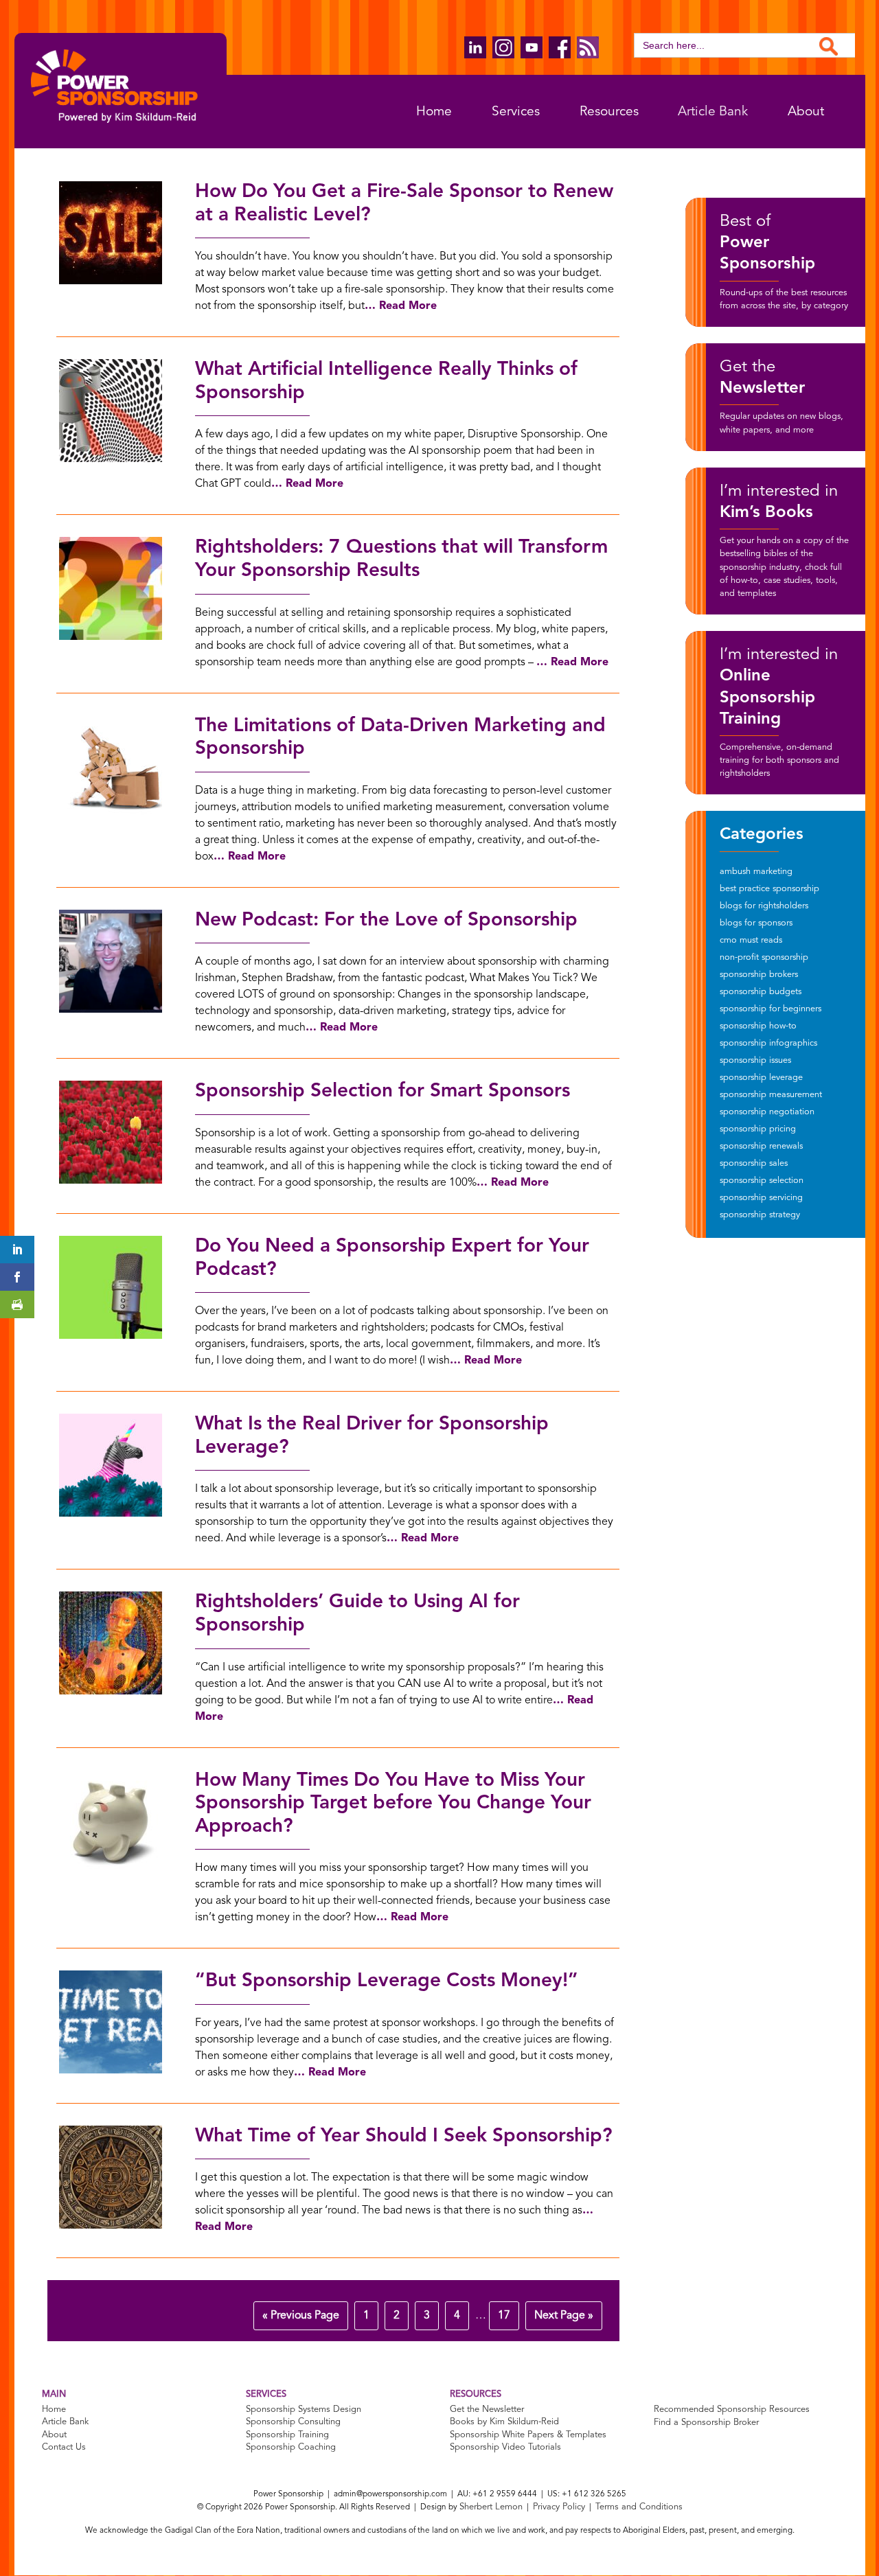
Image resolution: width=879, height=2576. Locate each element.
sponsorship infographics (768, 1043)
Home (434, 112)
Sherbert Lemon (491, 2508)
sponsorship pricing (758, 1129)
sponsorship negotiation (767, 1112)
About (806, 112)
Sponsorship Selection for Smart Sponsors (383, 1092)
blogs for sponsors (756, 923)
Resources (609, 112)
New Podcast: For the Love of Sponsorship (386, 921)
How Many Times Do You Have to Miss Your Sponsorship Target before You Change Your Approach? (393, 1804)
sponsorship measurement (771, 1095)
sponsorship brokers (759, 975)
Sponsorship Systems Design (304, 2410)
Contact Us (64, 2448)
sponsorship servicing (761, 1198)
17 (504, 2316)
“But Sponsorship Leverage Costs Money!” (387, 1981)
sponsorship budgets (761, 992)
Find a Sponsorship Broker (706, 2423)
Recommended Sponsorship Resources (732, 2410)
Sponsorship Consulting (293, 2423)
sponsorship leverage (761, 1078)
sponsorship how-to (758, 1026)
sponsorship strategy (760, 1215)
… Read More (401, 306)
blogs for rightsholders (764, 906)
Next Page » (564, 2316)
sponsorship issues (755, 1060)
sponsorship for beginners (770, 1009)
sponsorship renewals (761, 1146)
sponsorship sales (754, 1163)
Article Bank (713, 112)
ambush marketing (756, 872)
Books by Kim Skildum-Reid (504, 2423)
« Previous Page (301, 2316)
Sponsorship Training (287, 2435)
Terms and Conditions (639, 2508)
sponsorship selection (762, 1181)
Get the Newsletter (487, 2410)
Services (516, 112)
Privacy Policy (559, 2508)
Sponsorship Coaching (291, 2448)
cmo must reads (751, 940)
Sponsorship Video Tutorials (505, 2448)
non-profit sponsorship (764, 957)
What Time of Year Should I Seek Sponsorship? (404, 2137)
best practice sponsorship (769, 889)
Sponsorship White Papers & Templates (528, 2435)
